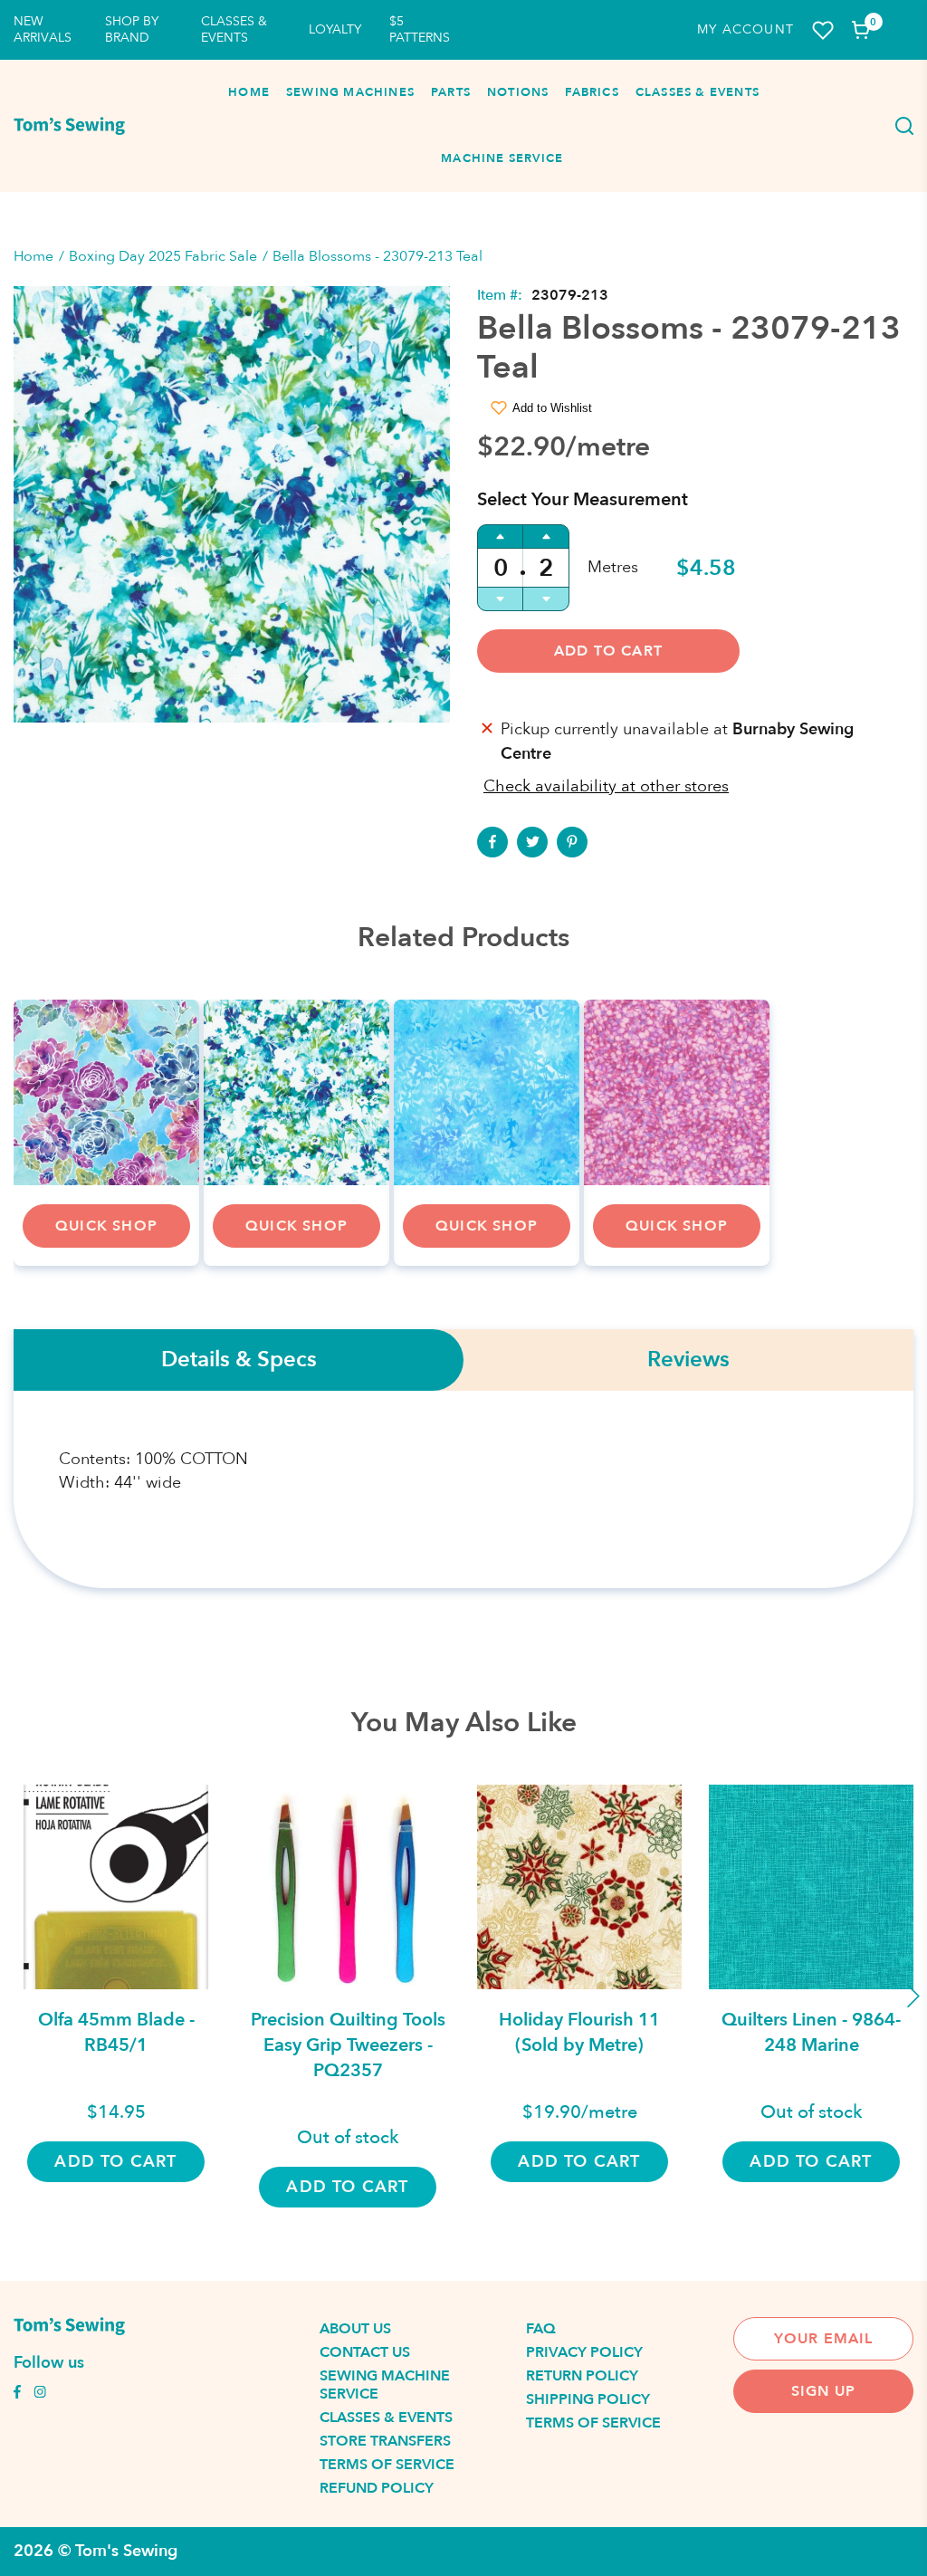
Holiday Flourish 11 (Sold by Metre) (579, 2032)
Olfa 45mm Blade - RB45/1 (116, 2032)
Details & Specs (239, 1360)
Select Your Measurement (583, 499)
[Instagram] (40, 2394)
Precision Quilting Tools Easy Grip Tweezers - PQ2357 (348, 2045)
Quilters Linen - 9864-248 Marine (811, 2032)
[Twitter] (532, 842)
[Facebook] (492, 842)
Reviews (688, 1360)
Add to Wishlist (552, 408)
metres (613, 567)
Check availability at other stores (606, 786)
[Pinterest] (572, 842)
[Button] (900, 126)
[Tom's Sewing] (69, 126)
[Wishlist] (823, 30)
